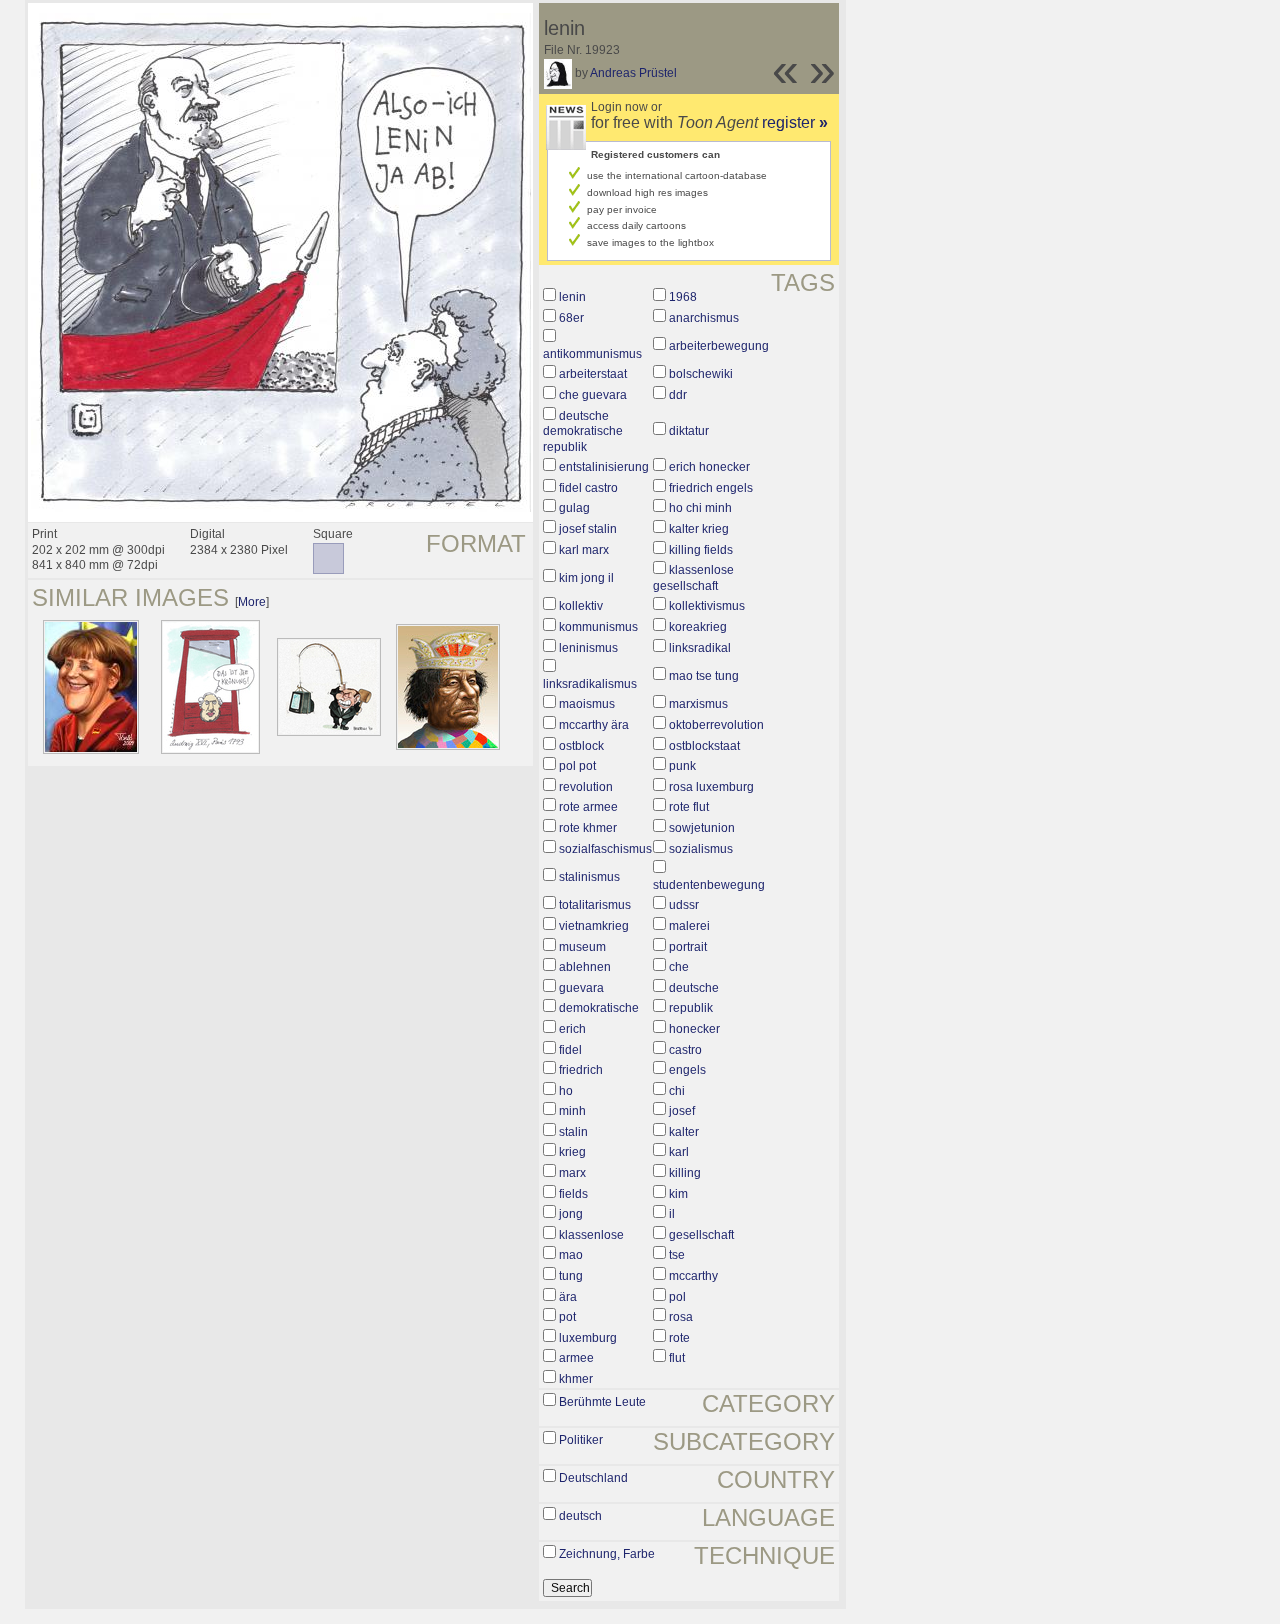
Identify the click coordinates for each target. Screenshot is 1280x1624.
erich (572, 1029)
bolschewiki (701, 374)
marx (572, 1173)
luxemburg (588, 1338)
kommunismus (598, 627)
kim (678, 1194)
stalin (573, 1132)
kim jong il (586, 578)
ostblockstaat (704, 746)
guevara (581, 988)
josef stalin (588, 529)
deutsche (694, 988)
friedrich (581, 1070)
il (672, 1214)
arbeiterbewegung (719, 346)
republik (691, 1008)
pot (567, 1317)
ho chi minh (700, 508)
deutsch (580, 1516)
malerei (689, 926)
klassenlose (591, 1235)
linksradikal (700, 648)
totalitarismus (595, 905)
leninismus (588, 648)
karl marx (584, 550)
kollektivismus (707, 606)
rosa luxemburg (711, 787)
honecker (694, 1029)
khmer (576, 1379)
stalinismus (589, 877)
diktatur (689, 431)
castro (685, 1050)
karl (679, 1152)
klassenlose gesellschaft (693, 578)
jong (571, 1214)
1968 (683, 297)
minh (572, 1111)
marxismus (698, 704)
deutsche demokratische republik (583, 431)
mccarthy (693, 1276)
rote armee (588, 807)
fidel (570, 1050)
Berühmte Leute (602, 1402)
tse (677, 1255)
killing (685, 1173)
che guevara (593, 395)
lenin (572, 297)
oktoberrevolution (716, 725)
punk (682, 766)
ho (566, 1091)
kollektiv (581, 606)
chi (677, 1091)
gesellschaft (701, 1235)
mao (571, 1255)
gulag (574, 508)
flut (677, 1358)
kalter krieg (699, 529)
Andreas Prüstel (633, 73)
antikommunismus (592, 354)
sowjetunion (702, 828)
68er (571, 318)
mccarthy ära (594, 725)
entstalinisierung (604, 467)
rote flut (689, 807)
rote (679, 1338)
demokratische (599, 1008)
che (679, 967)
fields (573, 1194)
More (252, 602)
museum (582, 947)
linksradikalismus (590, 684)
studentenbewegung (709, 885)
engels (687, 1070)
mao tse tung (704, 676)
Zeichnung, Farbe (607, 1554)
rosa (681, 1317)
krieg (572, 1152)
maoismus (587, 704)
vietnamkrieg (594, 926)
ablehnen (585, 967)
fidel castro (588, 488)
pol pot (577, 766)
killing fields (701, 550)
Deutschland (593, 1478)
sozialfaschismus (605, 849)
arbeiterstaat (593, 374)
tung (571, 1276)
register (795, 122)
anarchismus (704, 318)
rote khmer (588, 828)
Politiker (581, 1440)
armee (576, 1358)
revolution (586, 787)
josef (682, 1111)
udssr (684, 905)
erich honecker (709, 467)
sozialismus (701, 849)
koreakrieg (698, 627)
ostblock (581, 746)
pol (677, 1297)
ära (568, 1297)
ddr (678, 395)
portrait (688, 947)
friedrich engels (711, 488)
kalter (684, 1132)
